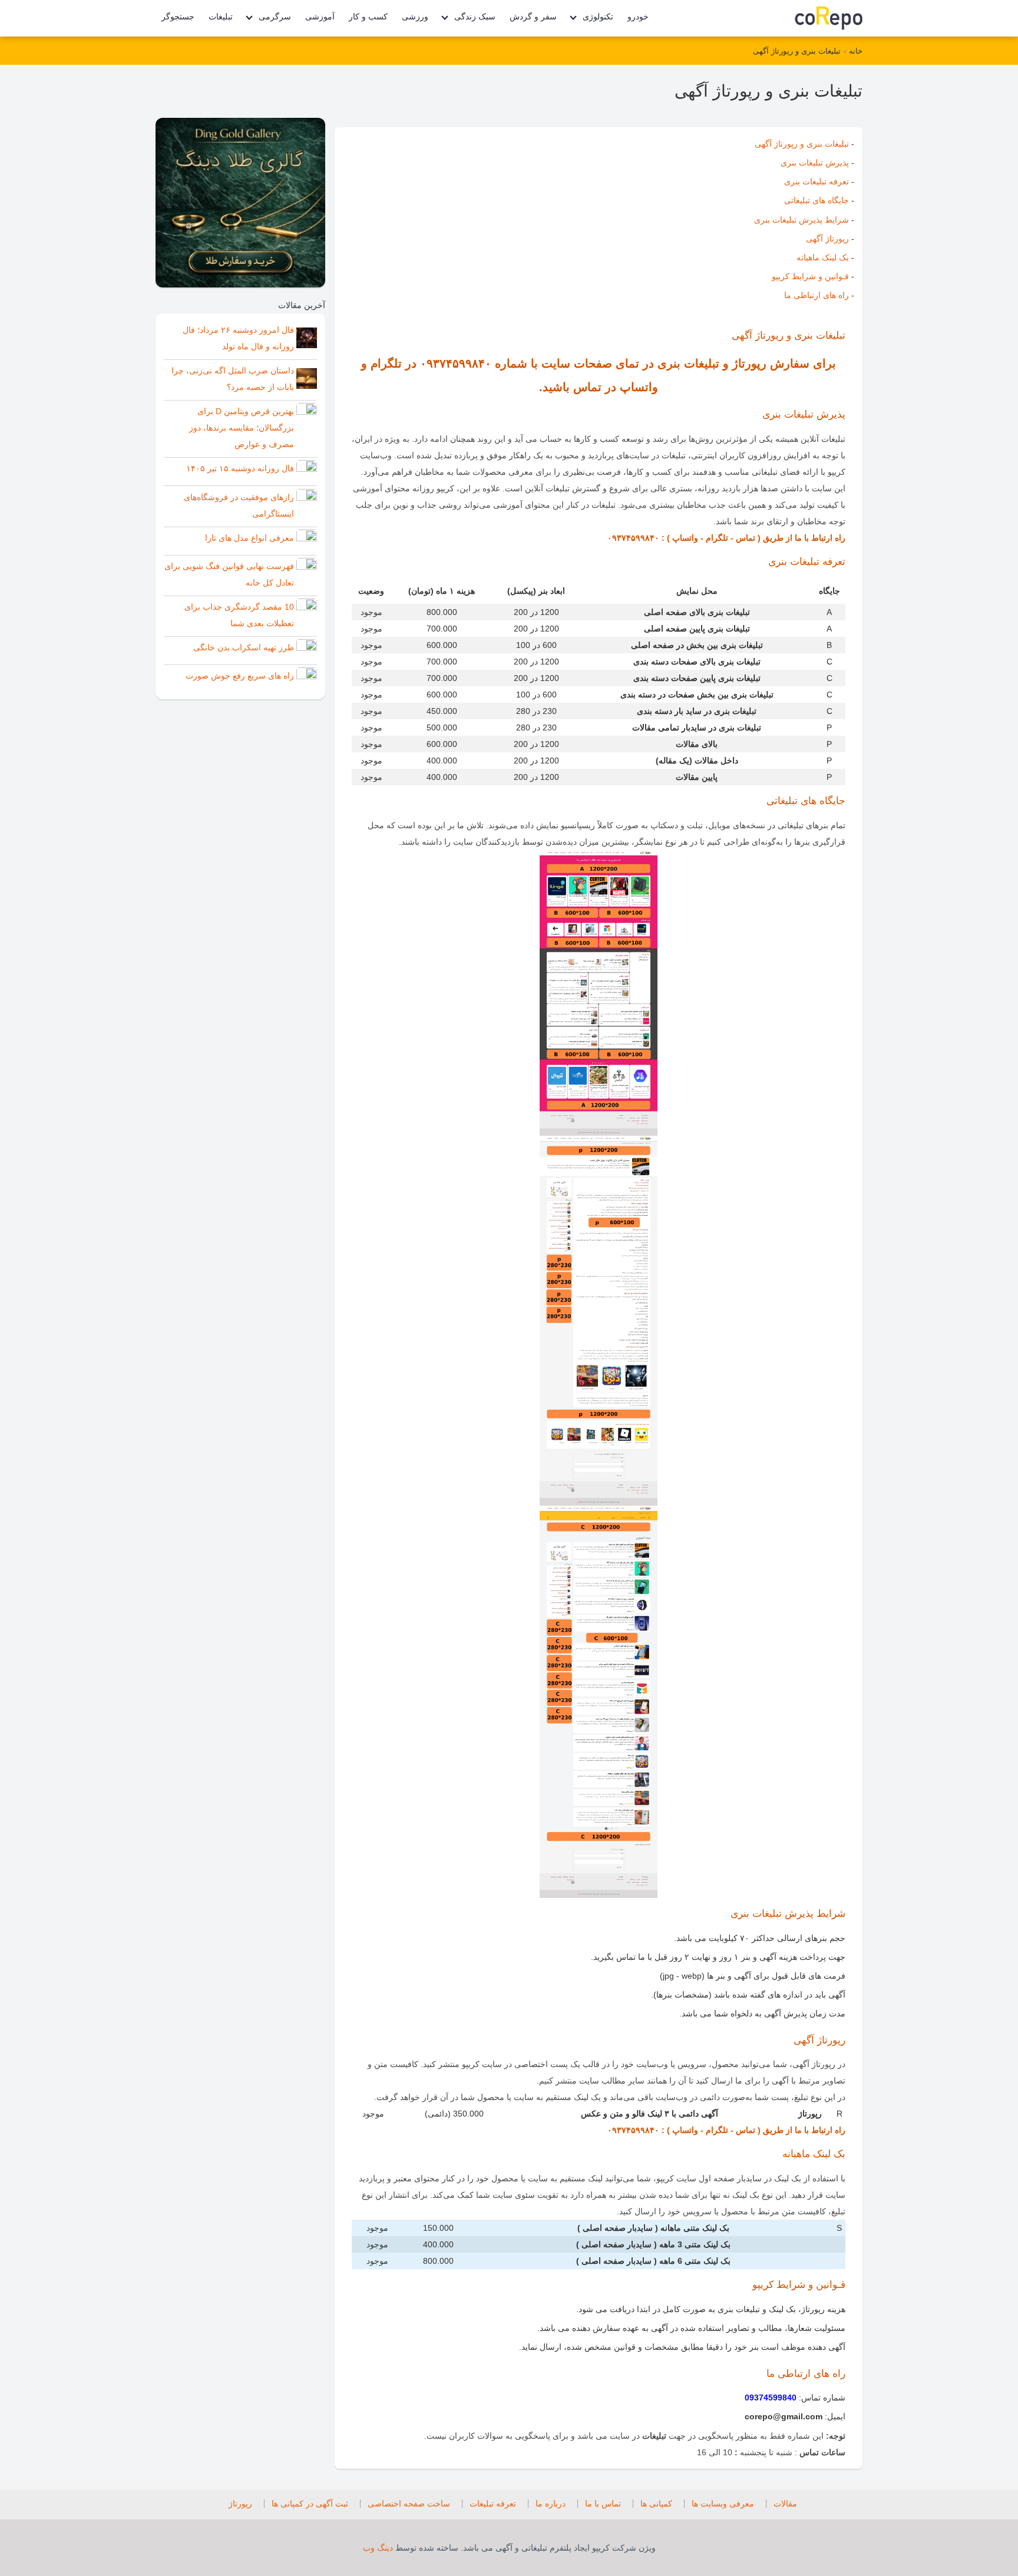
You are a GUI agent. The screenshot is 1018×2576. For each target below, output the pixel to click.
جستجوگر (178, 16)
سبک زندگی (475, 16)
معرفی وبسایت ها (723, 2504)
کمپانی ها (656, 2504)
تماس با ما (603, 2504)
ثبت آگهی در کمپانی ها (310, 2504)
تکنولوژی (598, 16)
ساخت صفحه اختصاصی (409, 2504)
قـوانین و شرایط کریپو (810, 276)
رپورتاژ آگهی (827, 239)
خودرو (638, 16)
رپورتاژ (240, 2504)
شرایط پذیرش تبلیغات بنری (801, 220)
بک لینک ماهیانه (823, 257)
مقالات (785, 2504)
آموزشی (320, 16)
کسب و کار (368, 16)
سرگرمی (275, 16)
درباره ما (551, 2504)
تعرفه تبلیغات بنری (817, 181)
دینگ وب (378, 2548)
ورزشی (415, 16)
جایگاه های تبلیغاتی (817, 200)
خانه (855, 51)
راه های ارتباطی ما (817, 295)
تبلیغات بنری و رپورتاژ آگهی (797, 51)
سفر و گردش (533, 16)
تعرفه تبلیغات (493, 2504)
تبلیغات (221, 16)
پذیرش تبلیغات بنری (815, 163)
